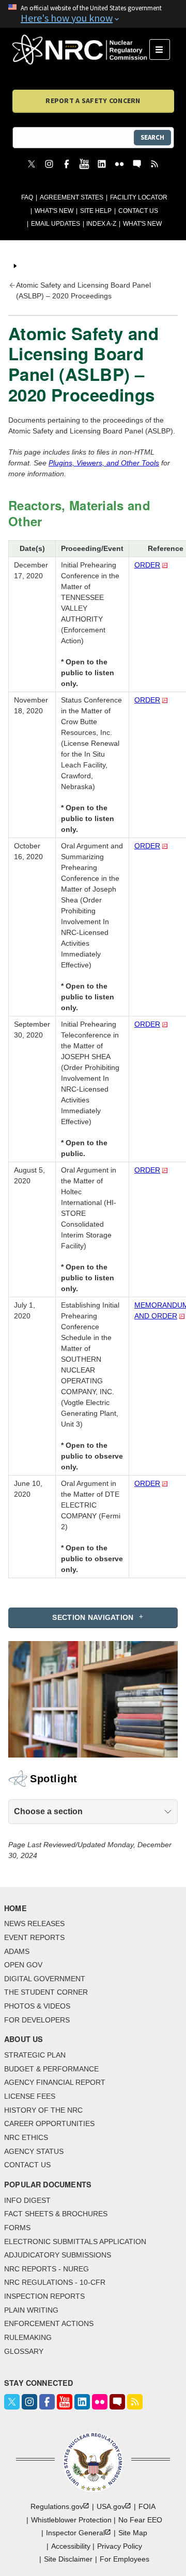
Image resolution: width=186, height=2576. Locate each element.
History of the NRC (43, 2110)
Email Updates (56, 224)
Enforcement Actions (49, 2323)
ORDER (147, 565)
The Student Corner (46, 1992)
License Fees (30, 2096)
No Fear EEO (140, 2520)
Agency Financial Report (55, 2082)
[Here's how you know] (93, 14)
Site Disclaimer (68, 2559)
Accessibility (71, 2546)
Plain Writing (31, 2310)
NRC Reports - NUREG (47, 2269)
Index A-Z (101, 224)
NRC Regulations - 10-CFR (55, 2282)
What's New (54, 211)
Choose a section (48, 1811)
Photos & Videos (37, 2006)
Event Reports (34, 1937)
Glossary (24, 2351)
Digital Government (45, 1979)
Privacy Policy (120, 2546)
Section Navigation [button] (93, 1617)
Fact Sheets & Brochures (56, 2214)
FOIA (147, 2506)
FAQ (27, 197)
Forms (17, 2228)
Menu (163, 49)
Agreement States (72, 197)
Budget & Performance (51, 2069)
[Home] (81, 49)
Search (152, 137)
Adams (17, 1951)
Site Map (133, 2533)
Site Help (96, 211)
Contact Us (138, 211)
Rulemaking (28, 2337)
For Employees (125, 2559)
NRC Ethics (26, 2137)
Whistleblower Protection (71, 2520)
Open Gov (23, 1965)
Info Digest (27, 2200)
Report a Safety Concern (93, 101)
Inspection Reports (44, 2296)
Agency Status (34, 2151)
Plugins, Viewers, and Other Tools (104, 463)
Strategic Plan (35, 2055)
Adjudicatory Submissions (58, 2255)
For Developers (37, 2020)
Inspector (75, 2533)
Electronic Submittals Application (75, 2242)
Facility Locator (139, 197)
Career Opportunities (49, 2123)
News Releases (34, 1923)
